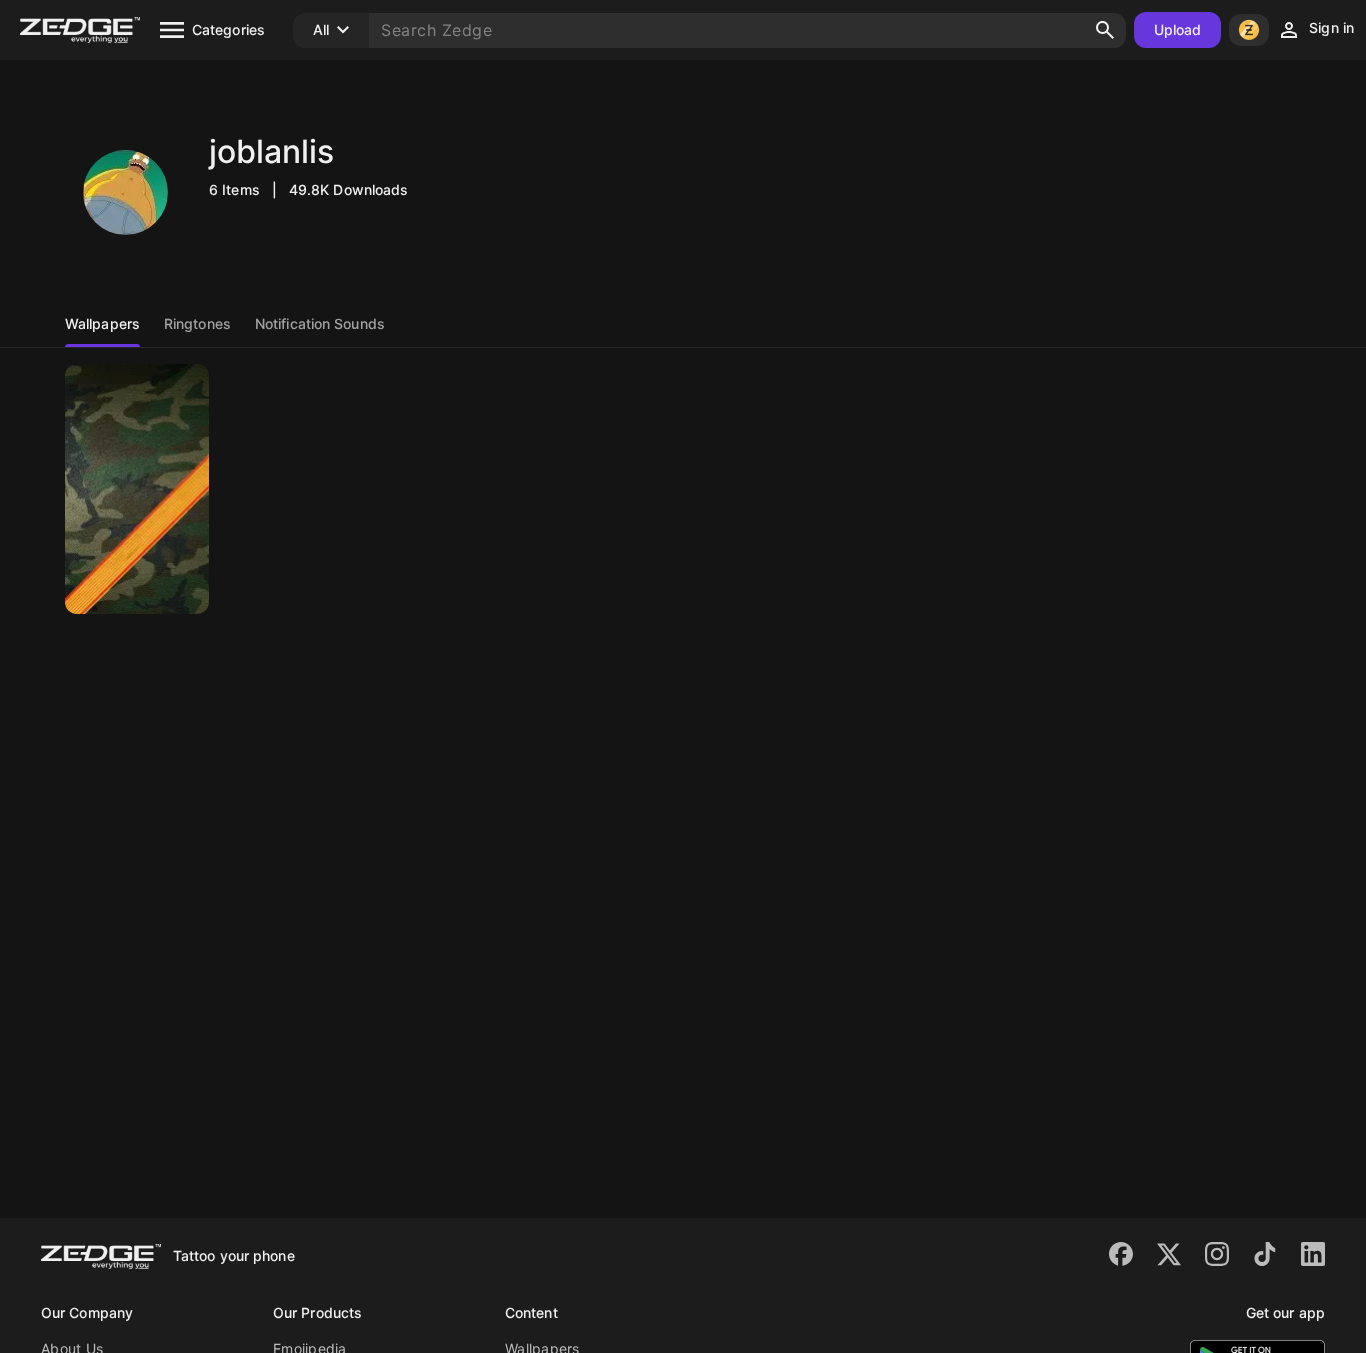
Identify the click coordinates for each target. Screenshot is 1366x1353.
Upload (1178, 29)
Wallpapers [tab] (102, 323)
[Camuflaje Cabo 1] (137, 489)
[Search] (1105, 30)
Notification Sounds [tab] (320, 323)
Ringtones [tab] (197, 323)
